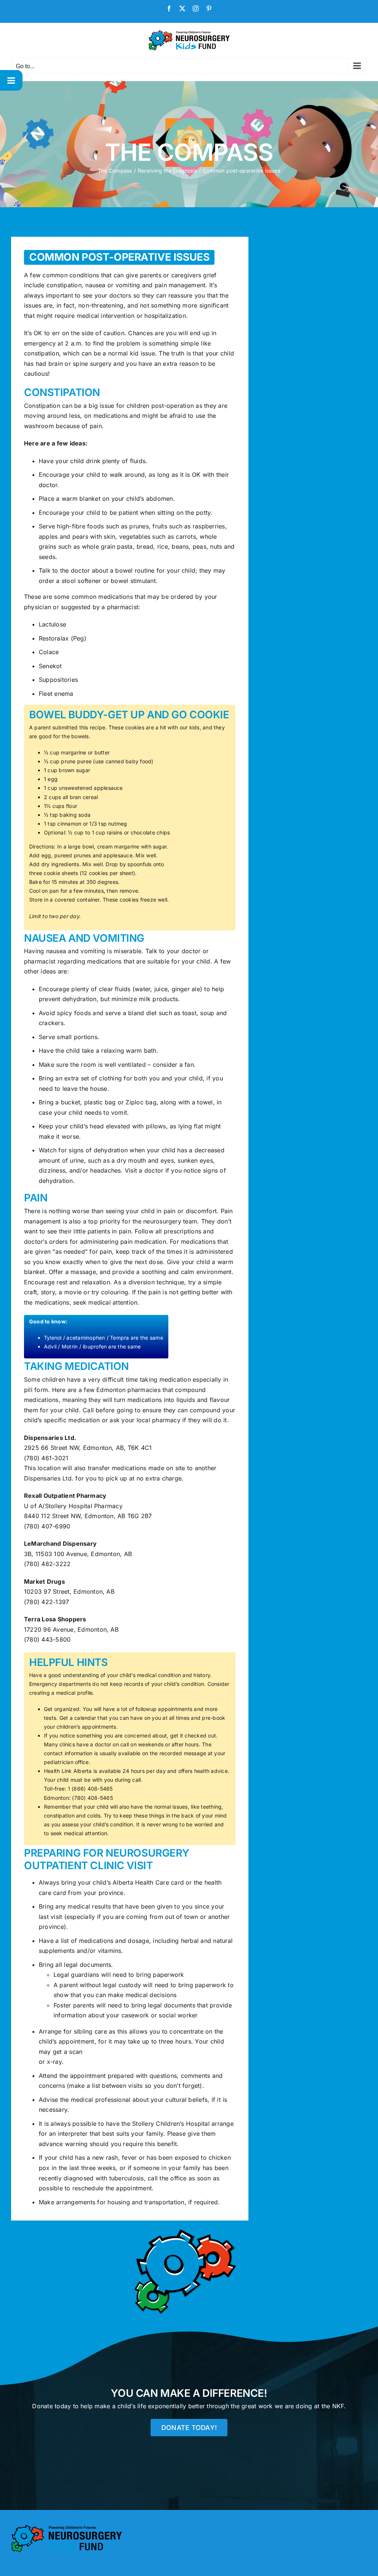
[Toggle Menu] (11, 80)
